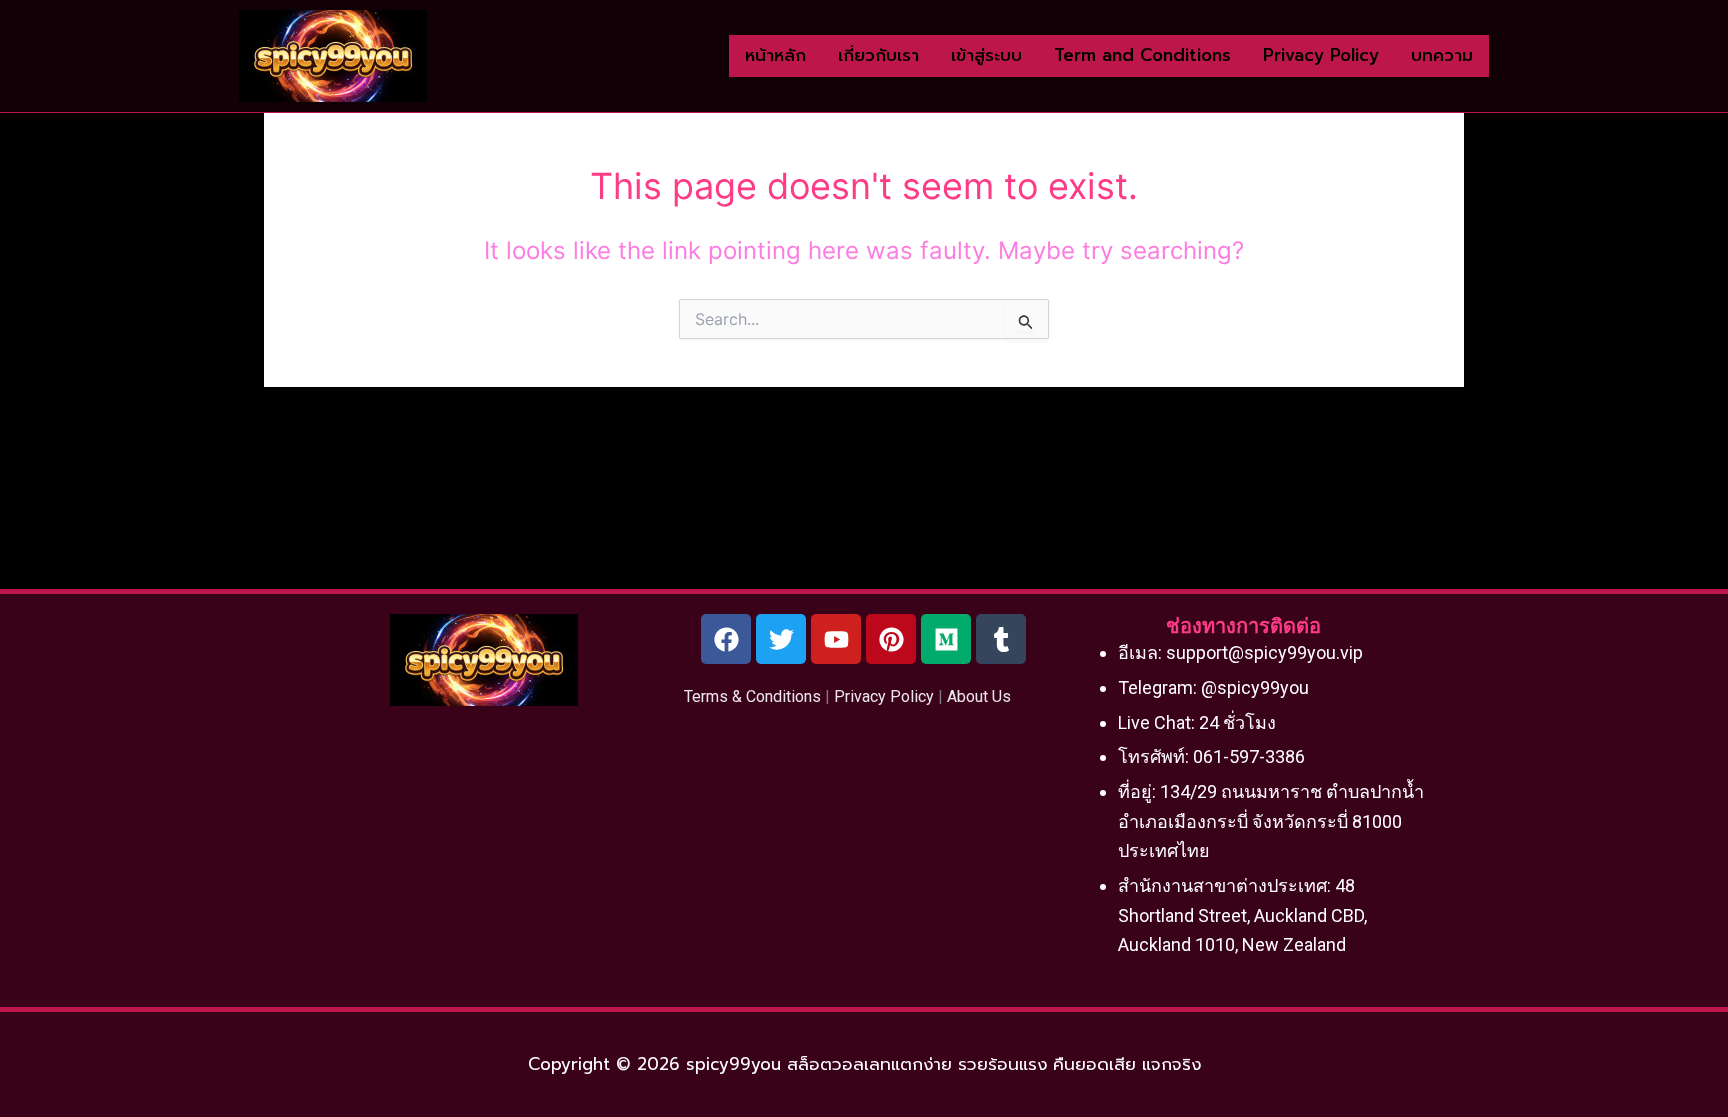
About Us (979, 696)
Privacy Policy (884, 696)
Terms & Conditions (752, 696)
